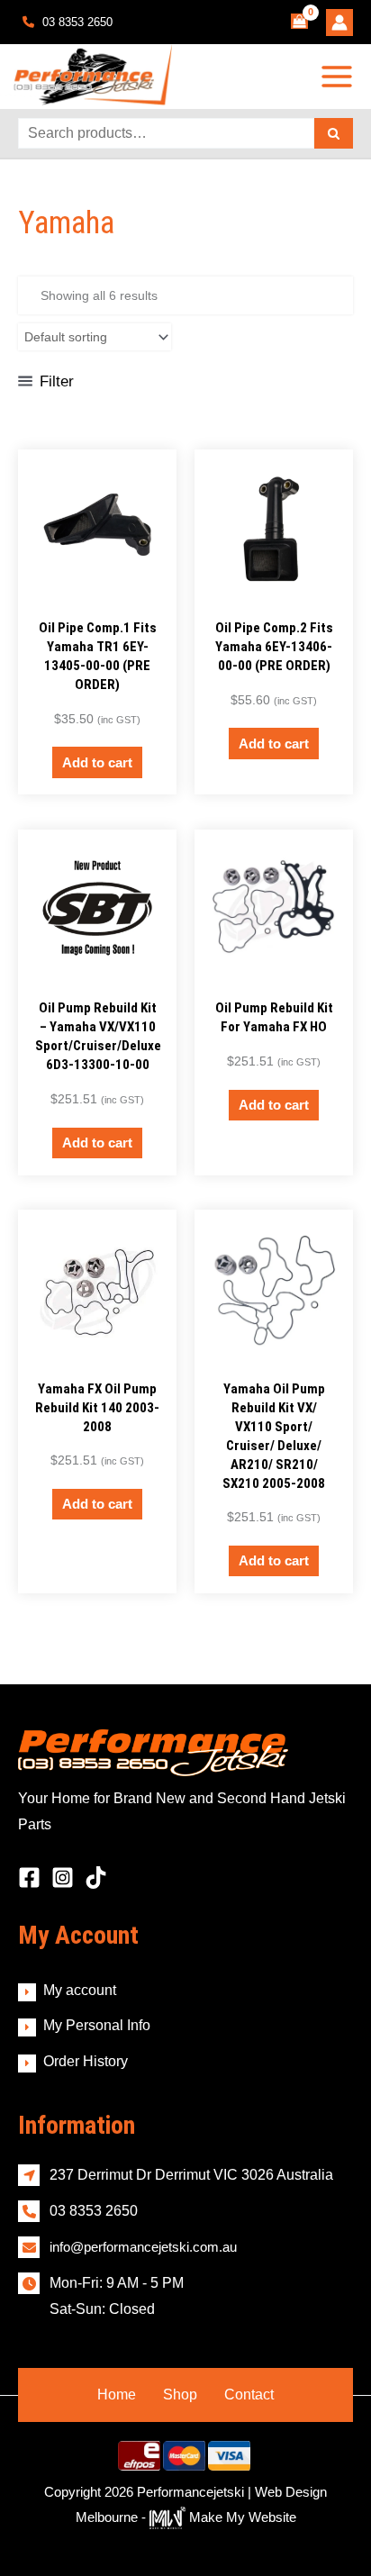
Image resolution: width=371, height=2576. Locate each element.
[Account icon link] (339, 23)
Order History (86, 2061)
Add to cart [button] (97, 762)
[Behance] (96, 1878)
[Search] (334, 133)
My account (80, 1990)
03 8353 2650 (76, 22)
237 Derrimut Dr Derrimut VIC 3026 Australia (191, 2175)
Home (117, 2395)
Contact (249, 2395)
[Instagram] (63, 1878)
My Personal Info (97, 2025)
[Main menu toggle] (337, 77)
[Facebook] (29, 1878)
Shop (180, 2395)
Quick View (98, 592)
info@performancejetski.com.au (143, 2247)
